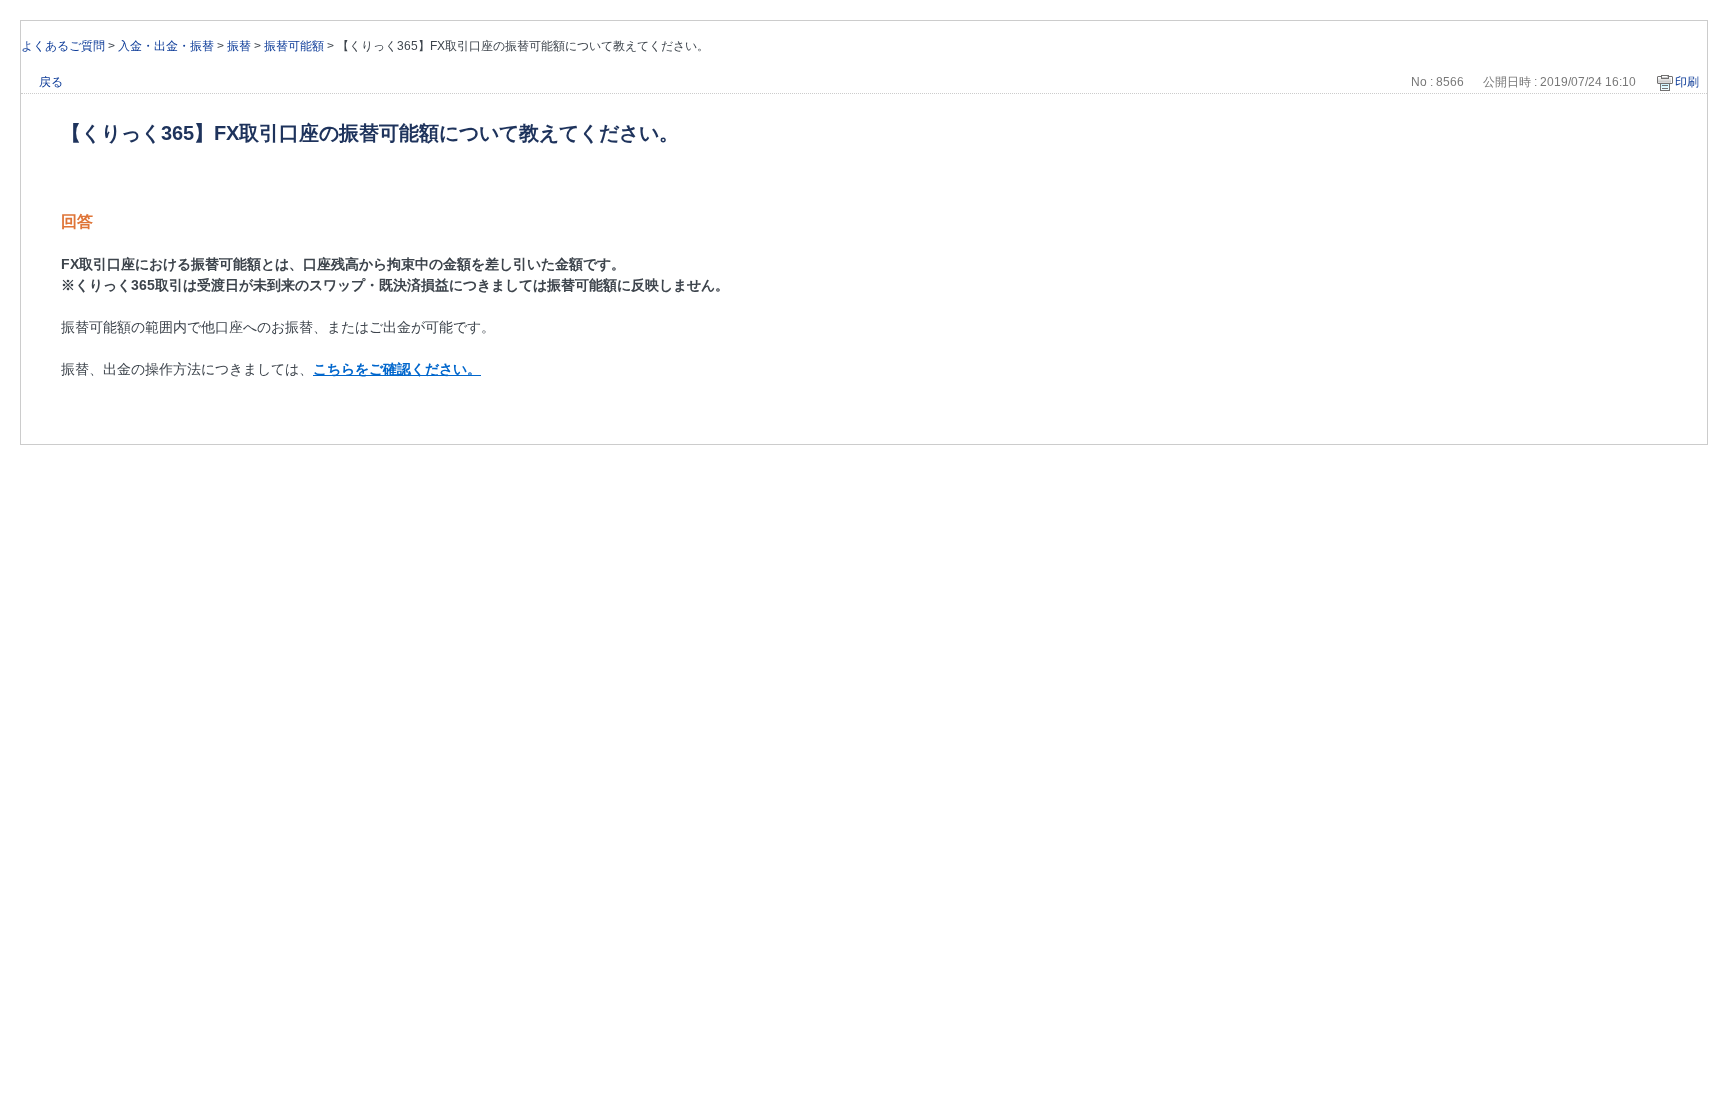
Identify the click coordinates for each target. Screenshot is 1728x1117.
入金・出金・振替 (166, 46)
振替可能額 (294, 46)
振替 (239, 46)
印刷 (1687, 82)
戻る (51, 82)
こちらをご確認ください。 (397, 369)
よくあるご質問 (63, 46)
